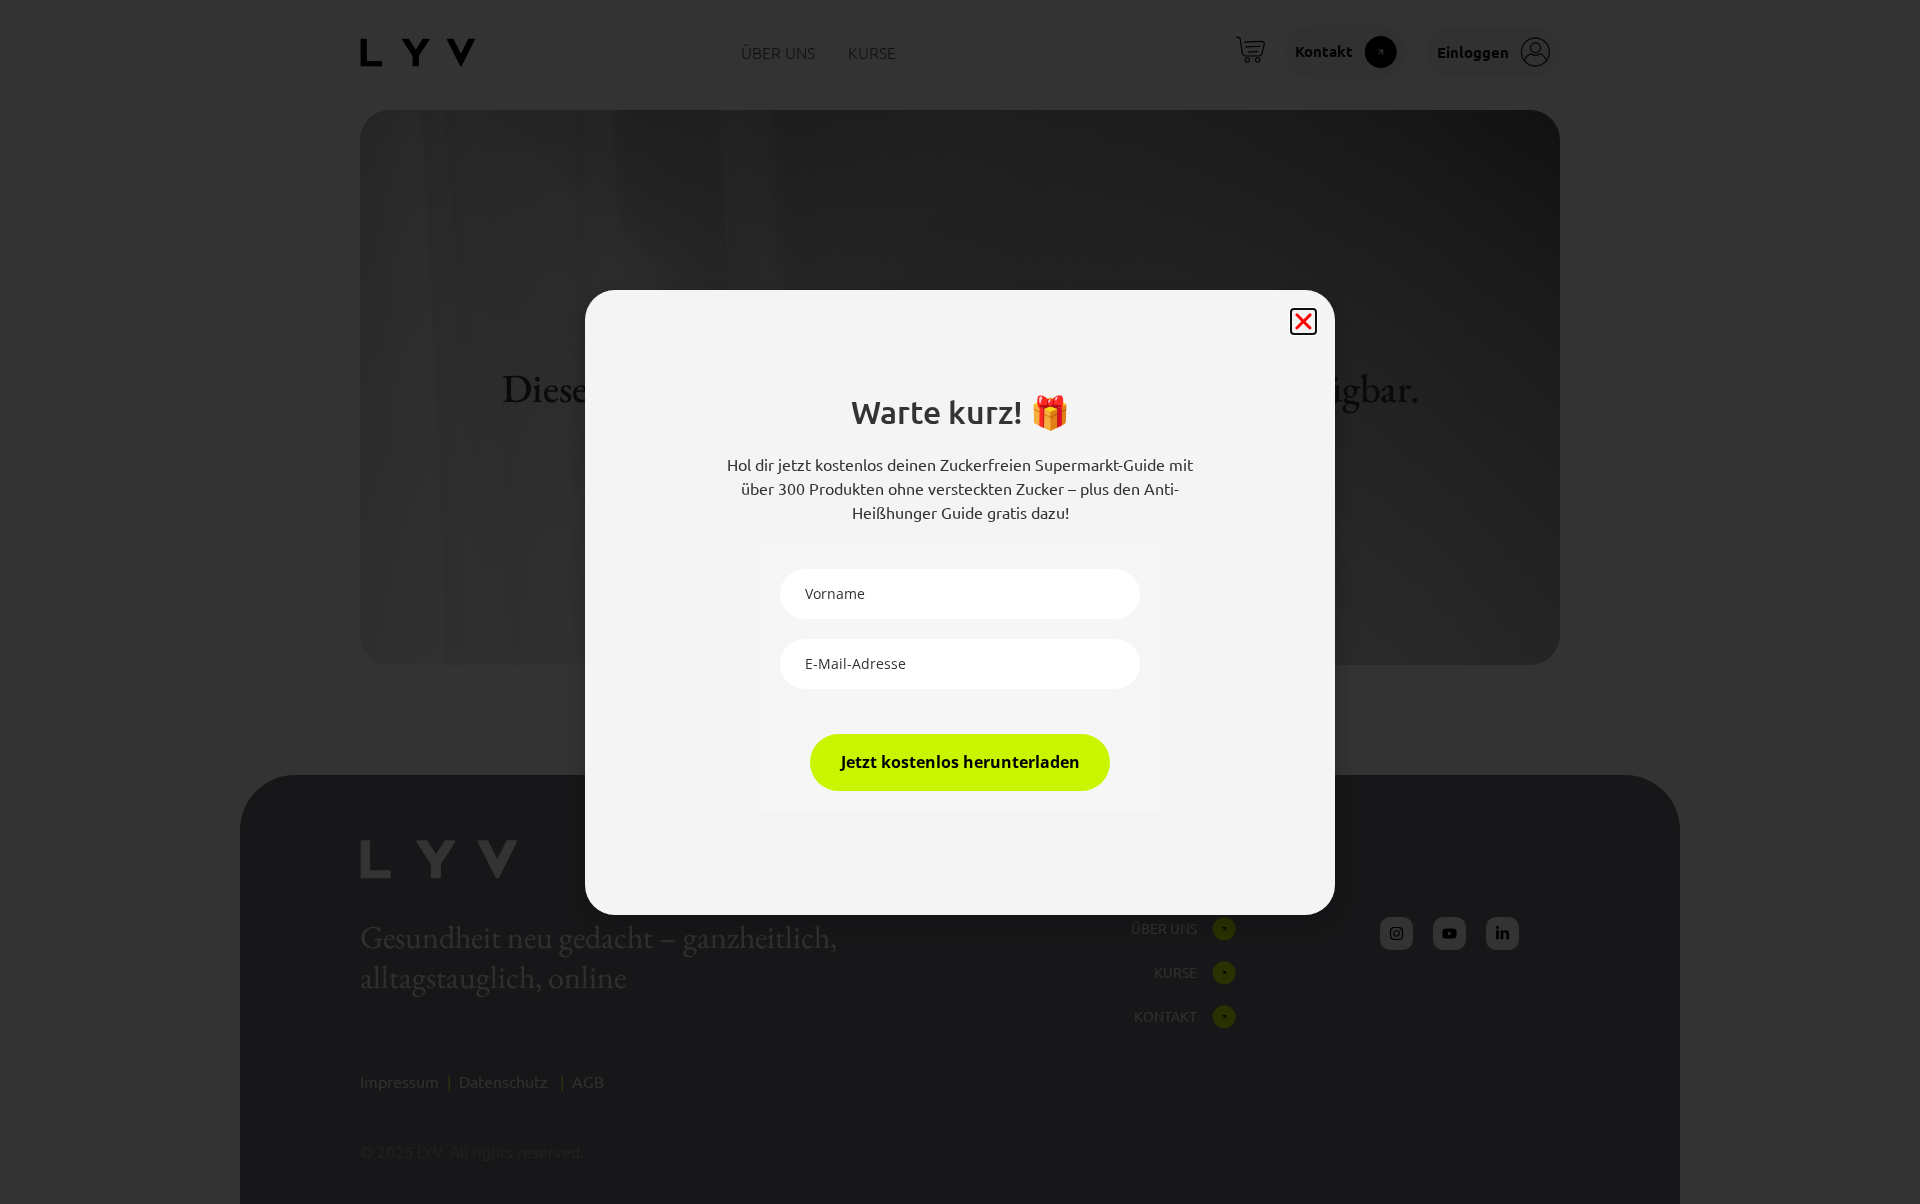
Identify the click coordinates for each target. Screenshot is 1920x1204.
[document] (960, 602)
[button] (1303, 321)
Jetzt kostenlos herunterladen (960, 762)
